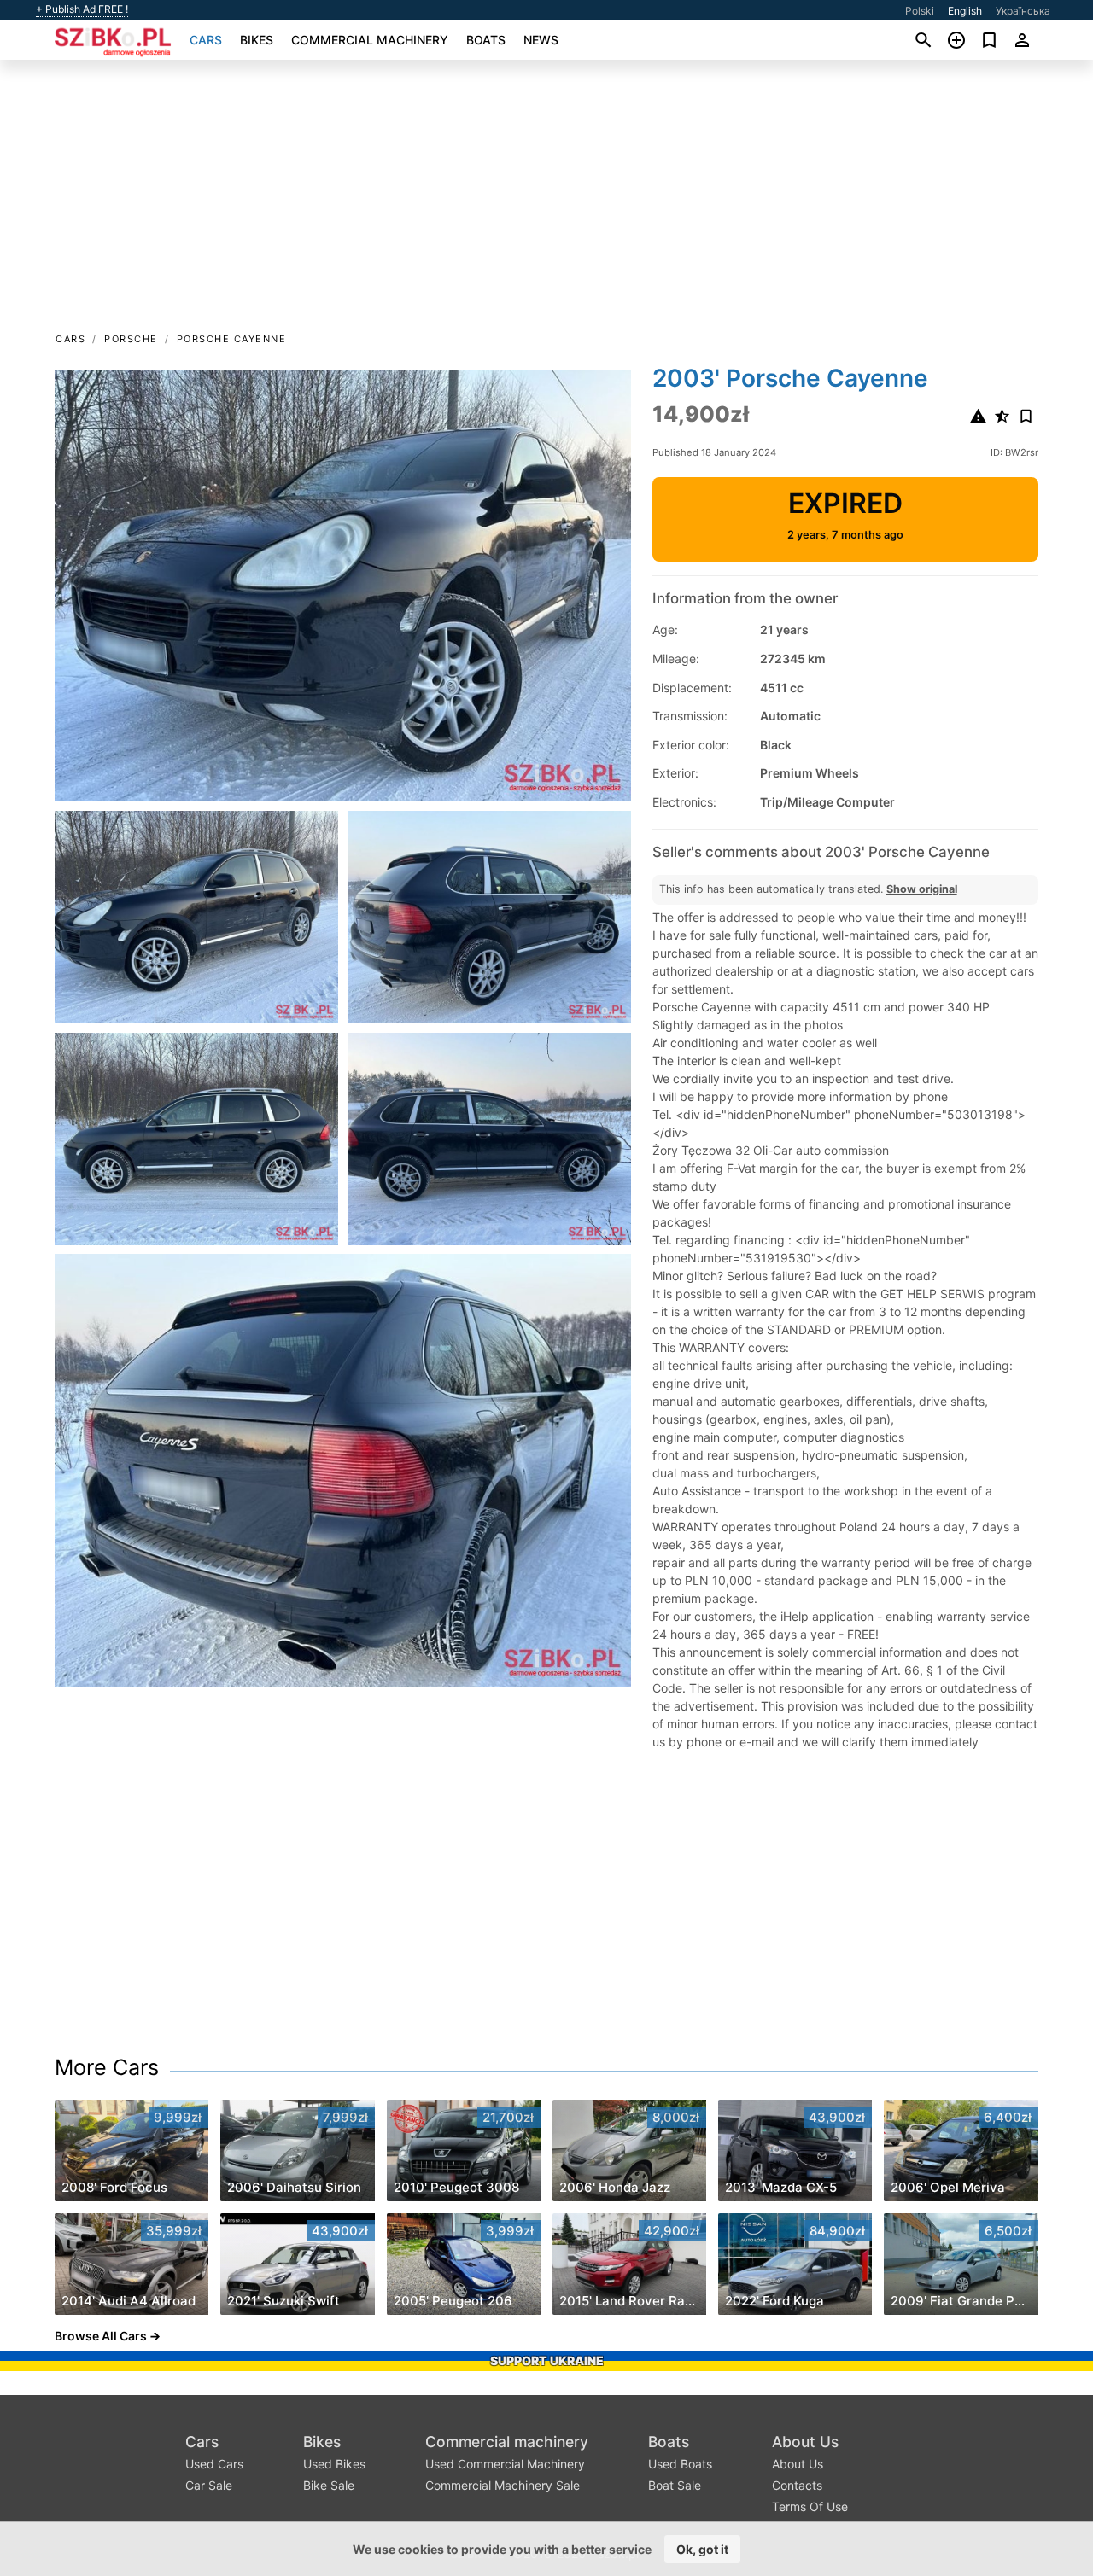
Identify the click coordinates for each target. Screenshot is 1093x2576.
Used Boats (680, 2464)
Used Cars (214, 2464)
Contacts (797, 2485)
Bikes (257, 40)
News (541, 40)
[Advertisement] (546, 201)
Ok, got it (702, 2549)
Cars (206, 40)
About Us (805, 2442)
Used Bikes (334, 2464)
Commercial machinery (370, 40)
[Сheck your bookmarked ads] (989, 40)
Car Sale (209, 2485)
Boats (486, 40)
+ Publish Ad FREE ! (82, 9)
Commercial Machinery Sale (503, 2485)
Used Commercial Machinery (505, 2464)
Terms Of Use (810, 2506)
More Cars (107, 2067)
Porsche (131, 339)
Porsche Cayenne (232, 339)
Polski (920, 11)
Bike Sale (329, 2485)
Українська (1023, 11)
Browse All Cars (101, 2336)
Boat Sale (675, 2485)
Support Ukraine (547, 2360)
